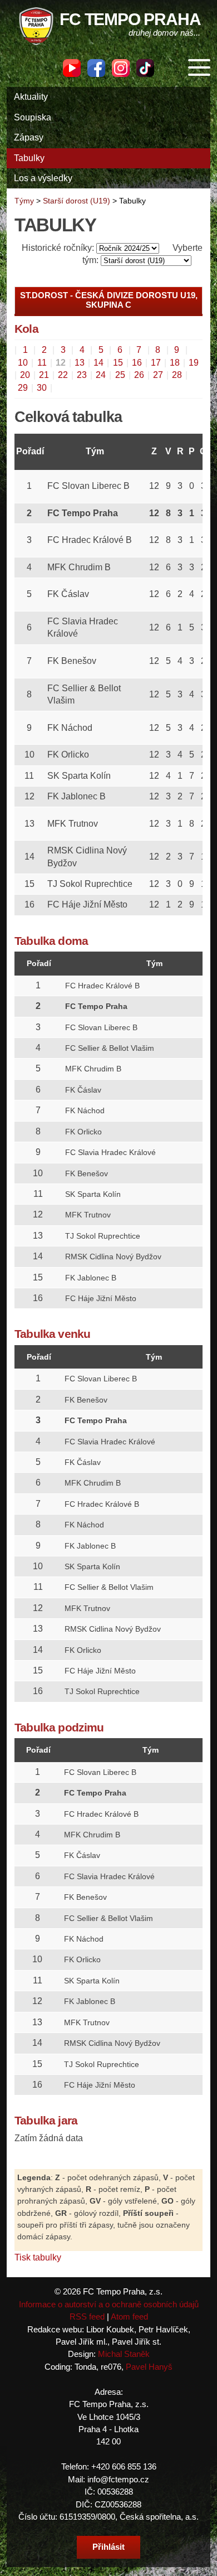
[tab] (108, 300)
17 (156, 363)
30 (42, 388)
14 (98, 363)
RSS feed (87, 2317)
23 (82, 375)
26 (139, 375)
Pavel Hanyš (149, 2367)
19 (194, 363)
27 (158, 375)
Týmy (24, 201)
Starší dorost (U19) (77, 201)
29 (23, 388)
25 (120, 375)
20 (25, 375)
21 (44, 375)
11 (42, 363)
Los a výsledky (43, 178)
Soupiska (33, 117)
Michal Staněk (124, 2354)
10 (23, 363)
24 (101, 375)
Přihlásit (108, 2547)
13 (80, 363)
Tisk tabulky (38, 2257)
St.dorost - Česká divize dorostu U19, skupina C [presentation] (109, 300)
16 (137, 363)
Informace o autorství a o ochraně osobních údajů (109, 2304)
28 (177, 375)
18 (175, 363)
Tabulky (29, 158)
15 (118, 363)
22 (63, 375)
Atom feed (129, 2317)
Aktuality (31, 97)
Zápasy (29, 137)
